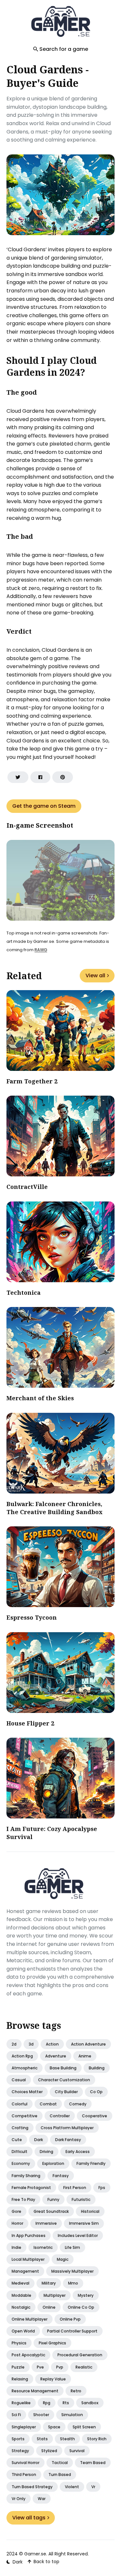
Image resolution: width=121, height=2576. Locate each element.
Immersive (46, 2223)
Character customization (64, 2080)
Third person (24, 2475)
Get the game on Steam (44, 806)
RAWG (41, 950)
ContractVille (27, 1187)
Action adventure (88, 2044)
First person (75, 2188)
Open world (23, 2331)
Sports (18, 2439)
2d (14, 2044)
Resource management (35, 2391)
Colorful (20, 2104)
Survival (77, 2451)
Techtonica (24, 1293)
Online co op (81, 2307)
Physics (19, 2343)
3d (31, 2044)
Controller (60, 2116)
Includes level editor (78, 2236)
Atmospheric (25, 2068)
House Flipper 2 (30, 1723)
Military (49, 2283)
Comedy (78, 2104)
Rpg (47, 2403)
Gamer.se (35, 2554)
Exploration (53, 2163)
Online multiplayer (30, 2319)
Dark (39, 2140)
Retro (76, 2391)
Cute (17, 2140)
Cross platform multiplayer (67, 2128)
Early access (78, 2152)
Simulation (72, 2415)
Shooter (41, 2415)
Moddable (21, 2295)
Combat (48, 2104)
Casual (19, 2080)
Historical (90, 2211)
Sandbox (90, 2403)
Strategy (20, 2451)
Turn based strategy (32, 2487)
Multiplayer (55, 2295)
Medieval (20, 2283)
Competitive (25, 2116)
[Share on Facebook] (40, 777)
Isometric (43, 2247)
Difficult (20, 2152)
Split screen (84, 2427)
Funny (53, 2199)
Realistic (84, 2367)
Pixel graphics (52, 2343)
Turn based (60, 2475)
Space (54, 2427)
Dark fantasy (68, 2140)
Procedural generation (80, 2355)
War (42, 2499)
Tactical (60, 2463)
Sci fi (16, 2415)
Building (97, 2068)
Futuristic (81, 2199)
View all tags (29, 2518)
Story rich (97, 2439)
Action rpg (22, 2056)
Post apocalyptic (28, 2355)
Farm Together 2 (32, 1081)
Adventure (56, 2056)
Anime (85, 2056)
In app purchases (29, 2236)
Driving (46, 2152)
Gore (16, 2211)
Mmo (73, 2283)
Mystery (86, 2295)
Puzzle (18, 2367)
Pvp (60, 2367)
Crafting (20, 2128)
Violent (72, 2487)
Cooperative (95, 2116)
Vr (93, 2487)
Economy (21, 2163)
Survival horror (25, 2463)
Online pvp (70, 2319)
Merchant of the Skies (40, 1398)
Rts (66, 2403)
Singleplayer (24, 2427)
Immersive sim (84, 2223)
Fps (102, 2188)
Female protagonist (31, 2188)
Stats (42, 2439)
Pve (40, 2367)
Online (49, 2307)
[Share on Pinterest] (63, 777)
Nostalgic (21, 2307)
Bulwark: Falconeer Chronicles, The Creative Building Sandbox (55, 1508)
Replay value (53, 2379)
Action (52, 2044)
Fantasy (61, 2176)
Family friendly (91, 2163)
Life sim (72, 2247)
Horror (17, 2223)
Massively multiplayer (72, 2271)
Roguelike (21, 2403)
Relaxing (20, 2379)
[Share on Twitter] (18, 777)
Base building (63, 2068)
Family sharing (26, 2176)
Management (25, 2271)
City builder (66, 2092)
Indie (16, 2247)
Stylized (49, 2451)
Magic (63, 2259)
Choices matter (27, 2092)
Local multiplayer (28, 2259)
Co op (96, 2092)
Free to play (23, 2199)
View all (95, 975)
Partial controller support (72, 2331)
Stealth (67, 2439)
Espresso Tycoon (32, 1617)
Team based (93, 2463)
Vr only (19, 2499)
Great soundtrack (51, 2211)
